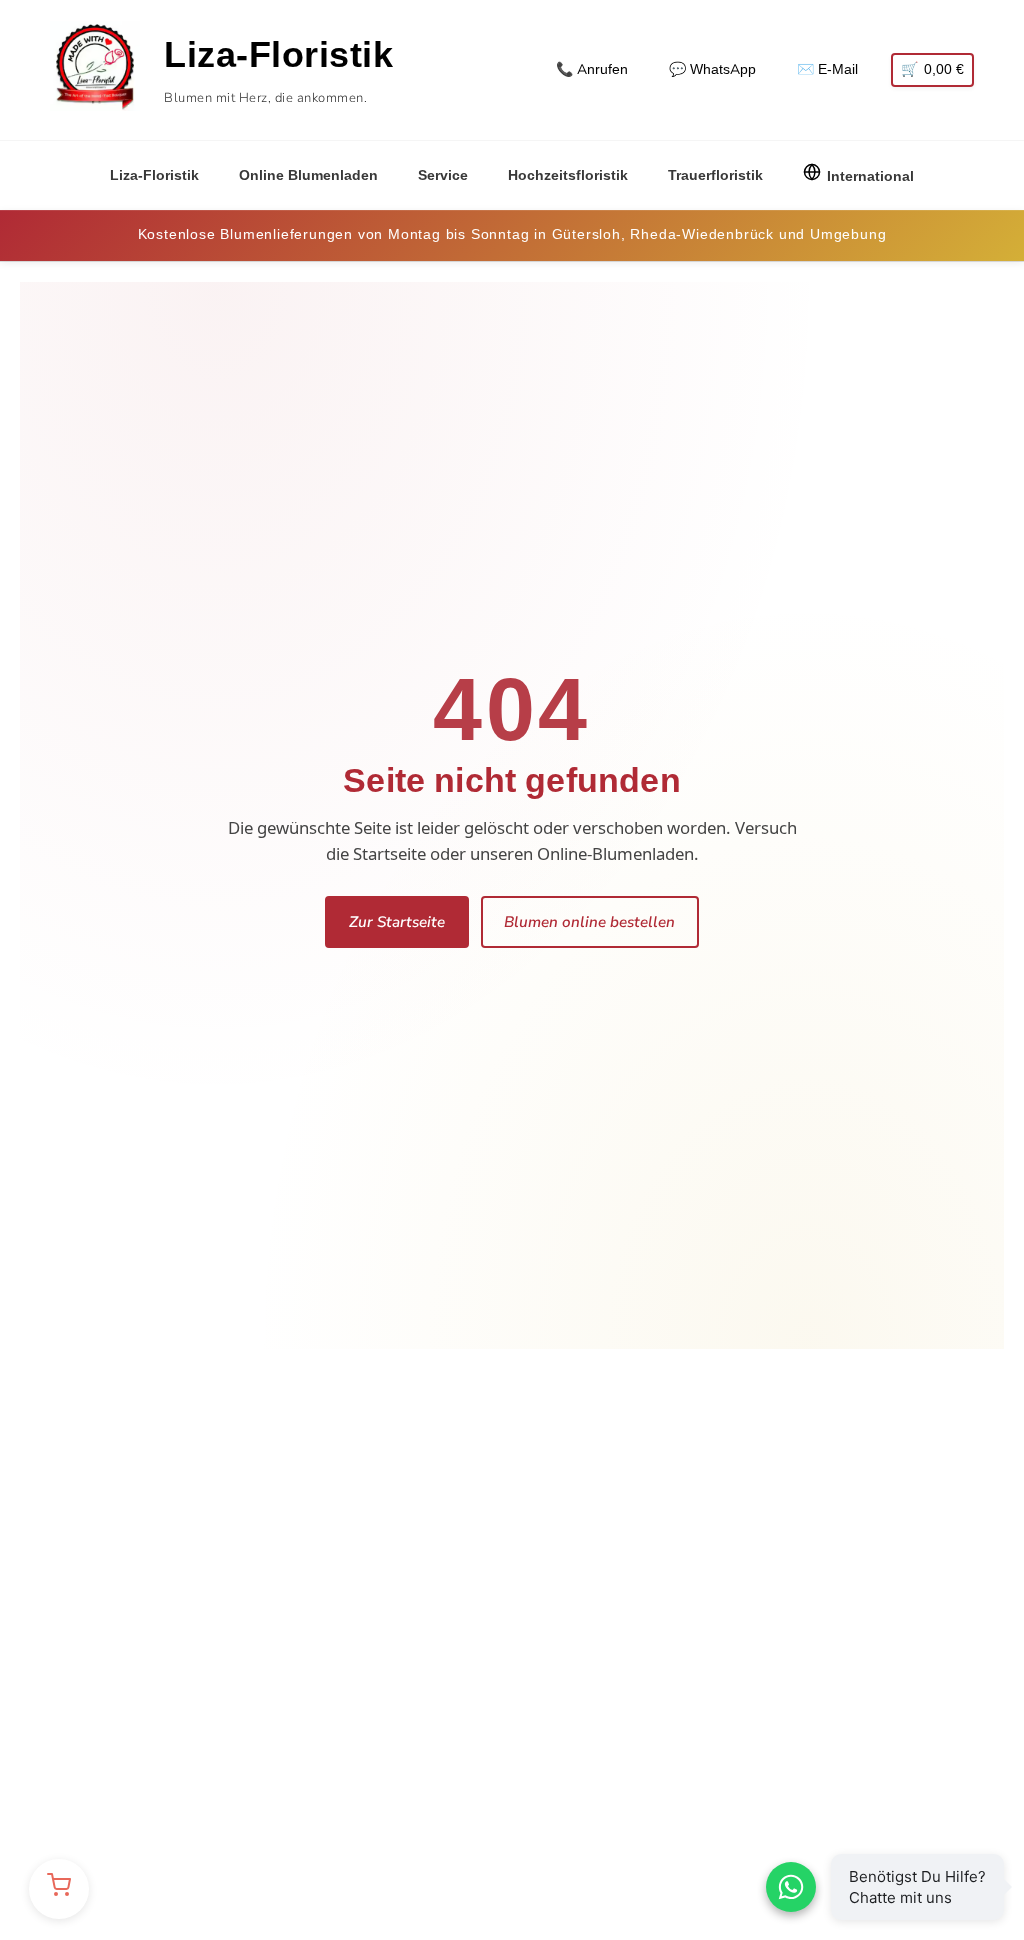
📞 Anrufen (592, 69)
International (870, 176)
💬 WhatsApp (712, 69)
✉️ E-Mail (827, 69)
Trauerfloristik (715, 175)
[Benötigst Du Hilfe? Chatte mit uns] (791, 1887)
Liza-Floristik (154, 175)
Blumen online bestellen (589, 922)
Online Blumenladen (308, 175)
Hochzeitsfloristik (568, 175)
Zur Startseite (397, 922)
